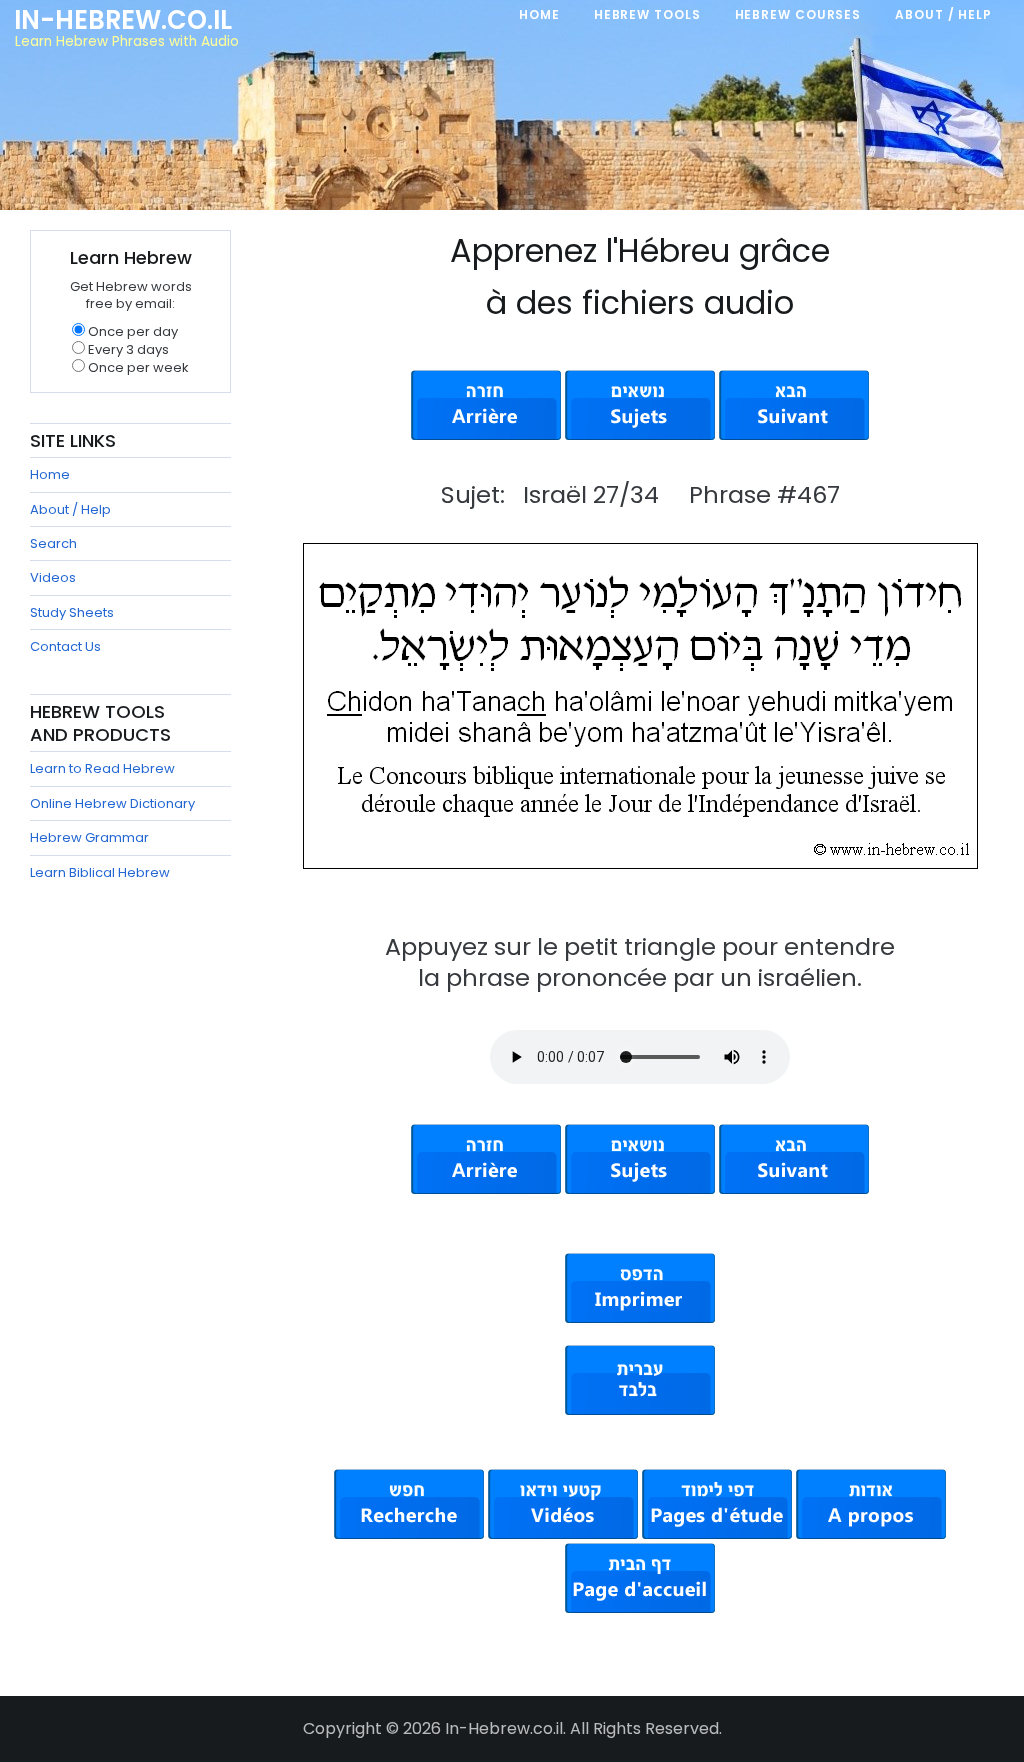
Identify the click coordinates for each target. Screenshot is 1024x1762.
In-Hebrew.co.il (123, 20)
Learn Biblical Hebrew (100, 872)
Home (50, 474)
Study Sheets (72, 612)
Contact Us (65, 646)
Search (53, 543)
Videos (53, 577)
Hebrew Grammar (89, 837)
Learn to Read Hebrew (102, 768)
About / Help (70, 509)
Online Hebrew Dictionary (112, 803)
